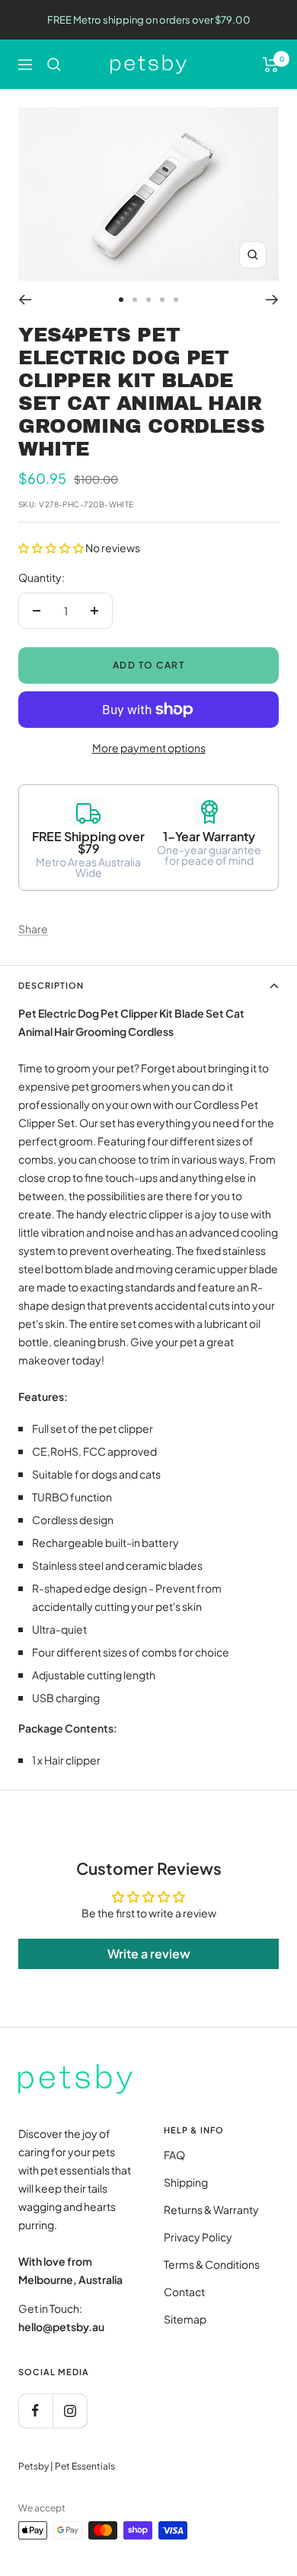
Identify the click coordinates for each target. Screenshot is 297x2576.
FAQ (174, 2155)
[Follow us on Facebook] (35, 2411)
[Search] (54, 65)
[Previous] (25, 300)
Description (51, 985)
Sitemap (185, 2319)
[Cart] (271, 65)
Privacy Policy (198, 2237)
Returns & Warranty (211, 2209)
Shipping (186, 2182)
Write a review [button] (149, 1953)
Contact (184, 2292)
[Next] (272, 300)
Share (33, 929)
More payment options (149, 748)
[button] (52, 548)
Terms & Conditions (212, 2264)
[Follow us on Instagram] (70, 2411)
